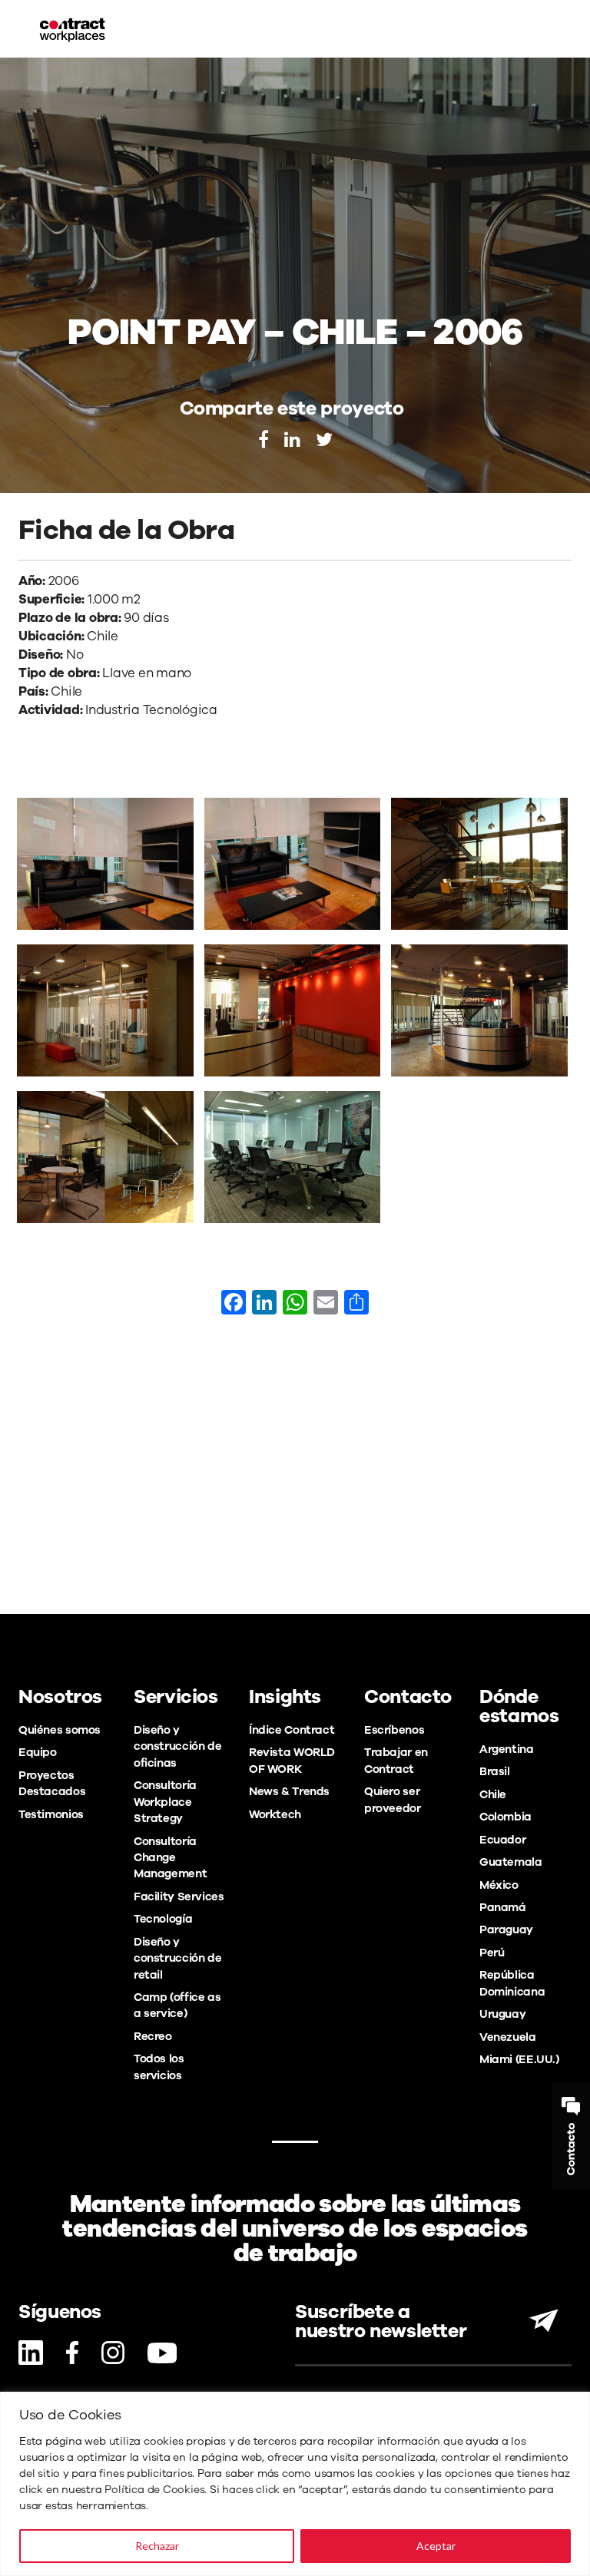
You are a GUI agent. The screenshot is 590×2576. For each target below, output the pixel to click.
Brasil (495, 1771)
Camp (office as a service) (177, 2005)
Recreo (153, 2036)
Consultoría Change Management (170, 1858)
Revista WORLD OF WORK (292, 1760)
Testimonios (51, 1814)
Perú (492, 1953)
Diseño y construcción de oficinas (177, 1746)
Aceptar (436, 2546)
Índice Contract (292, 1730)
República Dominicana (512, 1983)
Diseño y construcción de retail (177, 1958)
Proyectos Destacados (52, 1783)
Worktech (275, 1814)
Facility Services (179, 1896)
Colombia (505, 1817)
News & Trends (289, 1791)
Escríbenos (394, 1730)
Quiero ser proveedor (393, 1799)
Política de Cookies (154, 2490)
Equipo (38, 1752)
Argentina (507, 1749)
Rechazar (157, 2546)
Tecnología (163, 1919)
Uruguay (502, 2014)
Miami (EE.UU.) (519, 2059)
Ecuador (502, 1840)
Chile (493, 1794)
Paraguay (506, 1930)
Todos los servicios (159, 2067)
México (499, 1885)
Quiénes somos (60, 1730)
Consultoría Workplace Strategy (165, 1802)
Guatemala (511, 1862)
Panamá (503, 1907)
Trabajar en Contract (396, 1760)
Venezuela (508, 2037)
